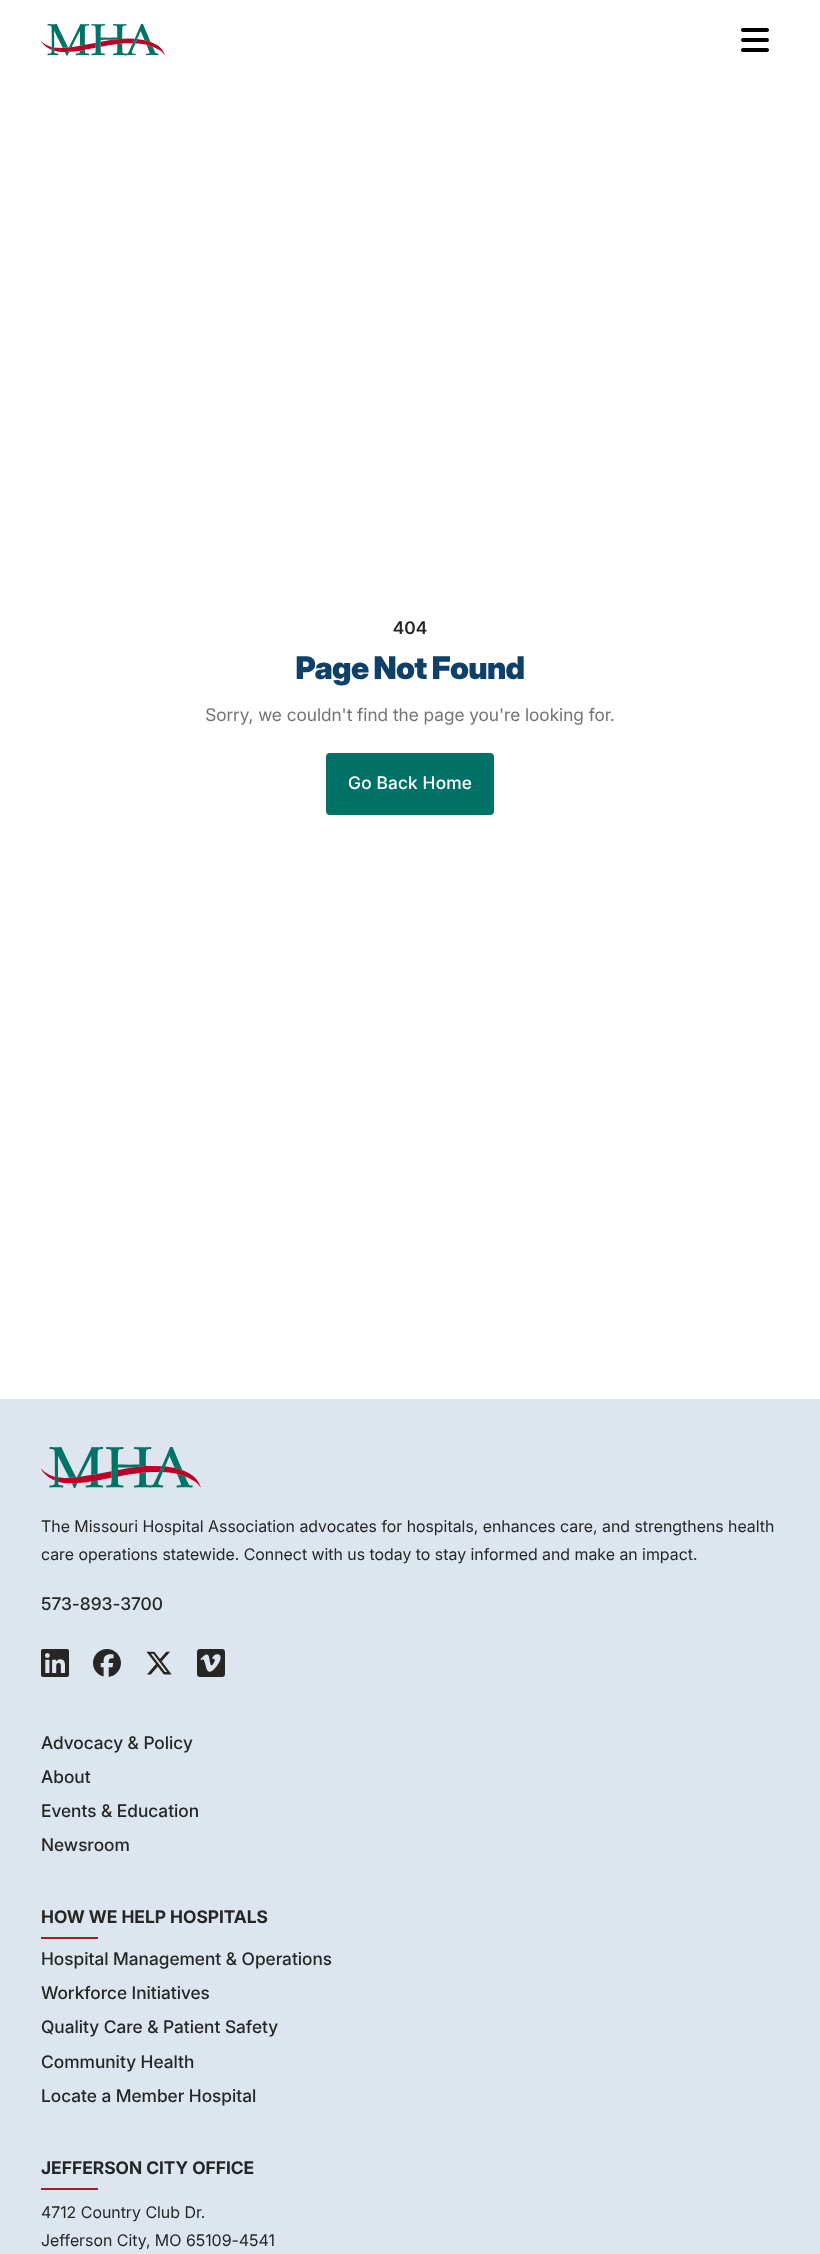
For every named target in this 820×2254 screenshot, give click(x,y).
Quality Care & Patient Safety (159, 2027)
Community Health (117, 2062)
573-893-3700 (102, 1604)
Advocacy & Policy (117, 1743)
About (66, 1777)
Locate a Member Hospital (148, 2096)
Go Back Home (410, 783)
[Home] (103, 40)
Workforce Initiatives (125, 1993)
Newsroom (85, 1845)
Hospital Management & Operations (186, 1959)
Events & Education (120, 1811)
